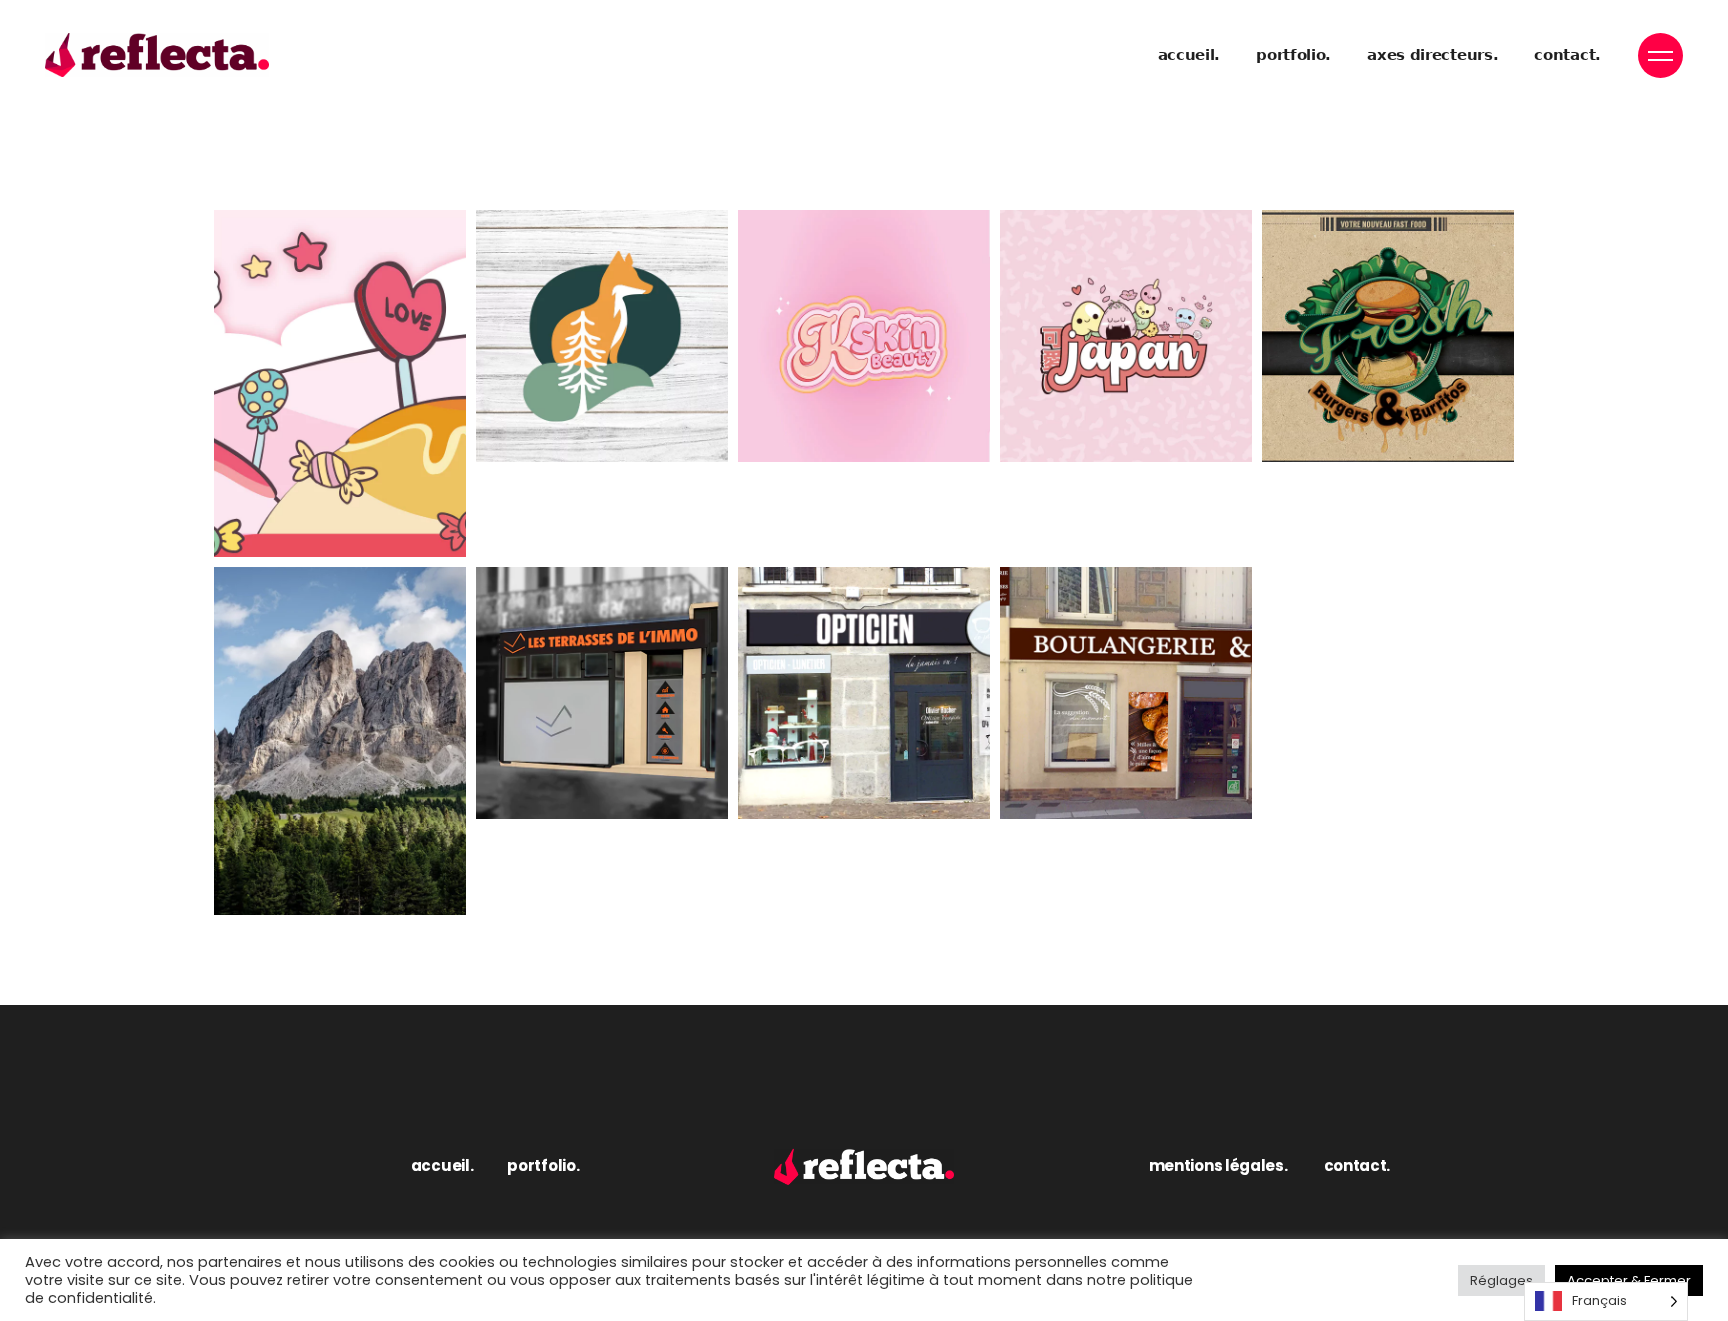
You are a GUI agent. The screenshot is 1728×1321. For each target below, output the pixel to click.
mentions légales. (1218, 1165)
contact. (1357, 1165)
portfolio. (543, 1165)
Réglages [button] (1501, 1280)
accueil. (442, 1165)
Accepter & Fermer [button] (1629, 1280)
